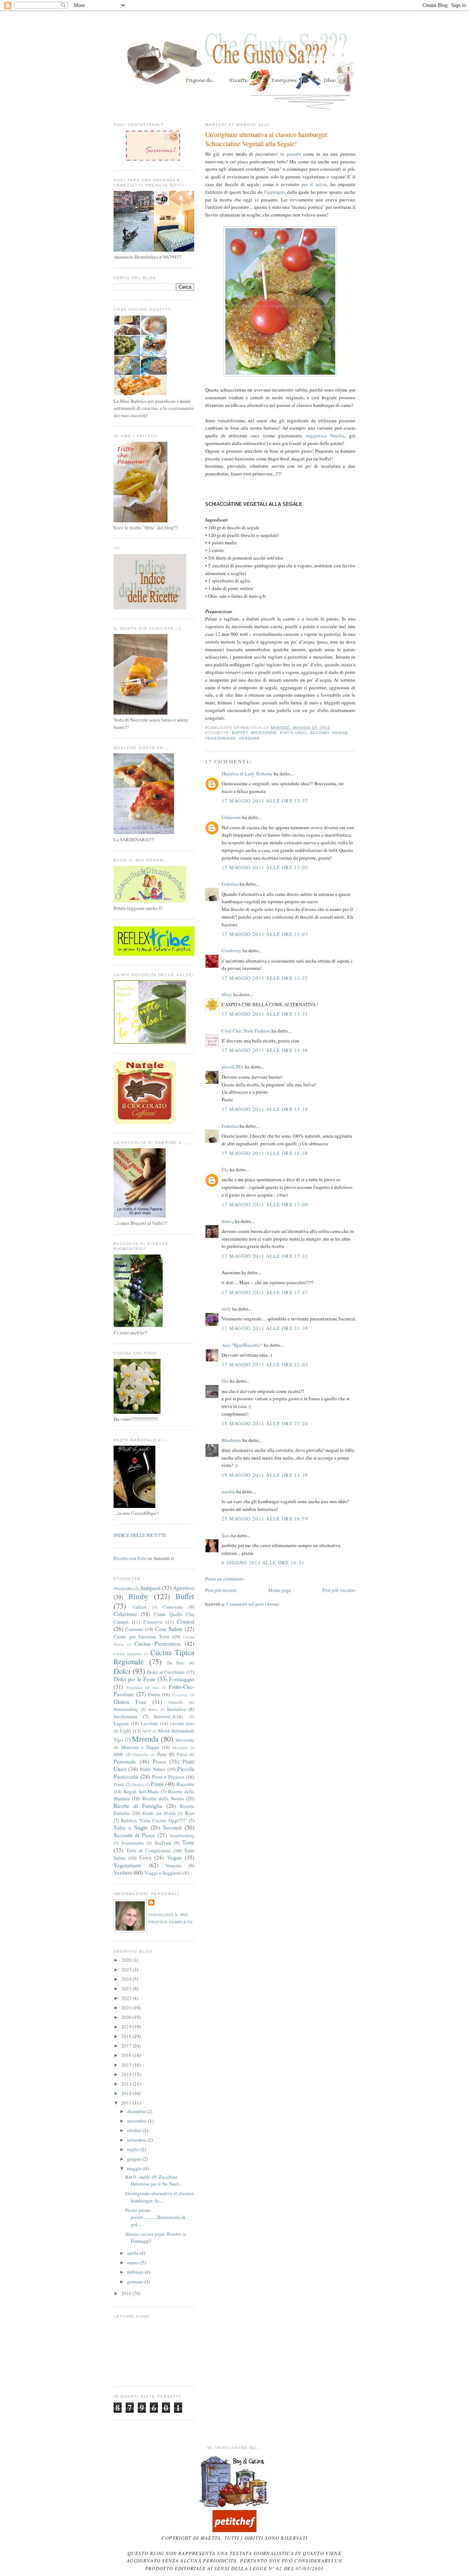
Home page (280, 1590)
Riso (190, 1813)
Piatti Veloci (153, 1769)
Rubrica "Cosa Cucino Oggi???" (154, 1820)
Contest (186, 1621)
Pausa (182, 1754)
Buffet (240, 733)
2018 (127, 2036)
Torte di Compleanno (149, 1850)
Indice (153, 1709)
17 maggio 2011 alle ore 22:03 (265, 1364)
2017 (127, 2046)
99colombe (123, 1588)
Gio (225, 1381)
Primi (157, 1784)
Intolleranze (125, 1716)
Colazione (125, 1614)
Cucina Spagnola (128, 1654)
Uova (145, 1857)
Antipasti (150, 1588)
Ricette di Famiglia (138, 1806)
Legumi (121, 1723)
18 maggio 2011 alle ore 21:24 (265, 1423)
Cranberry (232, 950)
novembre (138, 2121)
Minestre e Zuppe (140, 1747)
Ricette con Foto (130, 1558)
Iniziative (177, 1709)
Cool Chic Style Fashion (246, 1031)
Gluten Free (130, 1702)
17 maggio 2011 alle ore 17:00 (265, 1204)
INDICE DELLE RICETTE (140, 1535)
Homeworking (126, 1709)
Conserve (153, 1622)
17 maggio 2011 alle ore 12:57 (265, 801)
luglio (134, 2149)
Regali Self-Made (141, 1791)
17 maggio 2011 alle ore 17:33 (265, 1256)
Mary (227, 994)
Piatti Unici (293, 733)
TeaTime (163, 1843)
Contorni (134, 1629)
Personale (125, 1761)
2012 (127, 2093)
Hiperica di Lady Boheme (247, 774)
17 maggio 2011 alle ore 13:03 (265, 934)
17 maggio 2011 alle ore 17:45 (265, 1292)
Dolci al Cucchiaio (166, 1672)
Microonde (264, 733)
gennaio (136, 2282)
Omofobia (141, 1754)
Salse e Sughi (131, 1827)
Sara (226, 1535)
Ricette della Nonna (163, 1798)
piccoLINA (233, 1067)
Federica (230, 884)
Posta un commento (225, 1579)
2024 (127, 1979)
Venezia (173, 1865)
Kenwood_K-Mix (169, 1717)
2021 (127, 2008)
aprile (133, 2253)
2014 (127, 2074)
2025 (127, 1969)
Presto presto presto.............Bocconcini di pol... (155, 2217)
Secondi (320, 733)
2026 (127, 1960)
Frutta (154, 1694)
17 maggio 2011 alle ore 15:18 (265, 1109)
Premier (138, 1784)
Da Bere (176, 1663)
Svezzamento (133, 1843)
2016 (127, 2055)
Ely (225, 1170)
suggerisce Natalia (325, 435)
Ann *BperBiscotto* (242, 1345)
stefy (226, 1309)
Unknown (231, 817)
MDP (147, 1731)
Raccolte (185, 1784)
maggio (135, 2168)
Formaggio (182, 1679)
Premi (119, 1784)
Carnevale (173, 1607)
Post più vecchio (339, 1590)
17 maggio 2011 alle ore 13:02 (265, 867)
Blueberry (232, 1440)
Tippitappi (274, 192)
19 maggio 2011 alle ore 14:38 (265, 1475)
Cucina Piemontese (158, 1643)
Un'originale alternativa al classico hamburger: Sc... (160, 2197)
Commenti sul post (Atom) (253, 1604)
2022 (127, 1998)
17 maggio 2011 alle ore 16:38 (265, 1153)
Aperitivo (184, 1588)
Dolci (122, 1671)
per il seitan (314, 184)
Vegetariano (221, 738)
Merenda (145, 1739)
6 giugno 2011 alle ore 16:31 (263, 1563)
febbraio (136, 2272)
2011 (127, 2103)
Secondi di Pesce (134, 1835)
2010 (127, 2293)
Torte (188, 1842)
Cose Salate (169, 1629)
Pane (162, 1754)
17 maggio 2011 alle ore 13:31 (265, 1014)
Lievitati (149, 1723)
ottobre (135, 2130)
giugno (135, 2159)
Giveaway (180, 1695)
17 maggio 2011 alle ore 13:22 (265, 978)
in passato (291, 154)
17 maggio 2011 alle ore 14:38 (265, 1050)
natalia (228, 1491)
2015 (127, 2065)
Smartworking (182, 1836)
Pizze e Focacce (168, 1777)
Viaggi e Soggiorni (163, 1873)
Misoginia (180, 1747)
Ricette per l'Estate (159, 1813)
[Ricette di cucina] (234, 2530)
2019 (127, 2027)
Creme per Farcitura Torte (141, 1637)
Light (126, 1731)
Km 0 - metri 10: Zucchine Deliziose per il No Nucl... (154, 2180)
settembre (137, 2140)
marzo (134, 2262)
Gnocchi (176, 1702)
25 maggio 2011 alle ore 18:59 (265, 1519)
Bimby (138, 1596)
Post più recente (221, 1590)
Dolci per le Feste (134, 1679)
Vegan (340, 733)
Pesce (159, 1761)
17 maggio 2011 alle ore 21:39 (265, 1328)
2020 (127, 2017)
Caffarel (139, 1607)
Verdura (249, 738)
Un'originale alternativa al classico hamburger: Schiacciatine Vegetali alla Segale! (267, 139)
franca (228, 1221)
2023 (127, 1988)
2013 (127, 2084)
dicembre (137, 2111)
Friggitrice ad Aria (143, 1687)
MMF (119, 1754)
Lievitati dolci (182, 1723)
